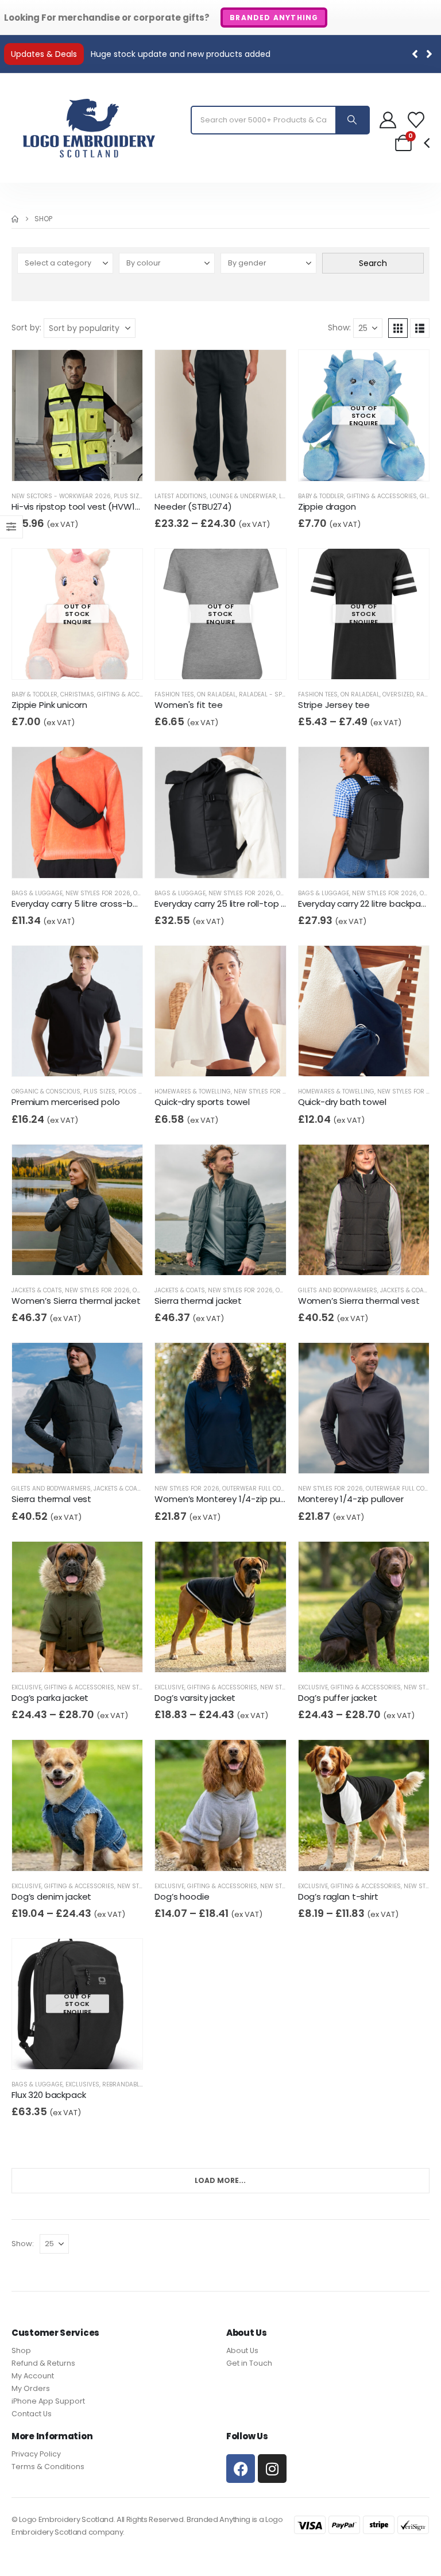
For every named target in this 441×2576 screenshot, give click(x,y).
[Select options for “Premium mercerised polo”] (80, 1058)
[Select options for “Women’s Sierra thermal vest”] (367, 1256)
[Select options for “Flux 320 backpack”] (80, 2051)
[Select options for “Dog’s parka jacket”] (80, 1653)
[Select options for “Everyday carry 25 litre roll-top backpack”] (224, 859)
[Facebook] (241, 2469)
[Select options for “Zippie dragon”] (367, 462)
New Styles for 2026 (98, 893)
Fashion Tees (174, 694)
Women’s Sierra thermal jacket (76, 1301)
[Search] (352, 120)
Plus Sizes (130, 496)
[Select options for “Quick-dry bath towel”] (367, 1058)
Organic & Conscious (46, 1091)
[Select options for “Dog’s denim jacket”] (80, 1852)
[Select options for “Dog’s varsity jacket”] (224, 1653)
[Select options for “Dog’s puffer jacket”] (367, 1653)
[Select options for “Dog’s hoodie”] (224, 1852)
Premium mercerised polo (66, 1102)
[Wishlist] (416, 120)
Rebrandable (122, 2084)
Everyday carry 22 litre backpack (364, 904)
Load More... (220, 2180)
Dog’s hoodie (182, 1897)
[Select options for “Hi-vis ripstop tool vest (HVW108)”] (80, 462)
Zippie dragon (327, 507)
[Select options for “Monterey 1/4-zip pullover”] (367, 1455)
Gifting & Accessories (382, 496)
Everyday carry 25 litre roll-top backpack (238, 904)
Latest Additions (181, 496)
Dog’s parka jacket (50, 1698)
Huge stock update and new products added (181, 54)
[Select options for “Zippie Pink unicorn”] (80, 661)
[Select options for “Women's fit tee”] (224, 661)
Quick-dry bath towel (342, 1102)
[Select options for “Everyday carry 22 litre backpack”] (367, 859)
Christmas (77, 694)
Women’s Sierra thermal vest (359, 1301)
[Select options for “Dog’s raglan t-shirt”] (367, 1852)
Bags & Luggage (37, 893)
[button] (429, 54)
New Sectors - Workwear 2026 (61, 496)
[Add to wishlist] (102, 463)
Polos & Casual (143, 1091)
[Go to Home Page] (15, 219)
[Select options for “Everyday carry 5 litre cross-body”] (80, 859)
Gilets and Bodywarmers (338, 1290)
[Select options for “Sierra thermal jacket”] (224, 1256)
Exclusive (26, 1687)
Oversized (398, 694)
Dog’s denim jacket (51, 1897)
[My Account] (388, 120)
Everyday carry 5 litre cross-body (80, 904)
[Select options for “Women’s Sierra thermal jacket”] (80, 1256)
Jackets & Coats (37, 1290)
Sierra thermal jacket (198, 1301)
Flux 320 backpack (49, 2095)
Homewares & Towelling (193, 1091)
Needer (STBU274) (193, 507)
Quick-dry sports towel (202, 1102)
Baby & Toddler (321, 496)
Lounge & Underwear (243, 496)
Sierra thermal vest (51, 1499)
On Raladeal (216, 694)
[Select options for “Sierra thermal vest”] (80, 1455)
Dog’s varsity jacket (195, 1698)
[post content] (77, 415)
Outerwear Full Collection (264, 1489)
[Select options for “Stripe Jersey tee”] (367, 661)
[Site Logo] (89, 128)
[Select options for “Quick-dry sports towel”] (224, 1058)
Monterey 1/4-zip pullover (351, 1499)
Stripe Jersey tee (334, 705)
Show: (339, 328)
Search (373, 263)
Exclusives (82, 2084)
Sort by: (26, 328)
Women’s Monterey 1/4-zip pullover (228, 1499)
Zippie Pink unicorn (49, 705)
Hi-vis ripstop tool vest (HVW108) (80, 507)
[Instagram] (272, 2469)
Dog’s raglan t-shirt (338, 1897)
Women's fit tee (189, 705)
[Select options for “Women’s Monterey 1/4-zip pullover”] (224, 1455)
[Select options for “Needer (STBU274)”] (224, 462)
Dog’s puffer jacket (338, 1698)
